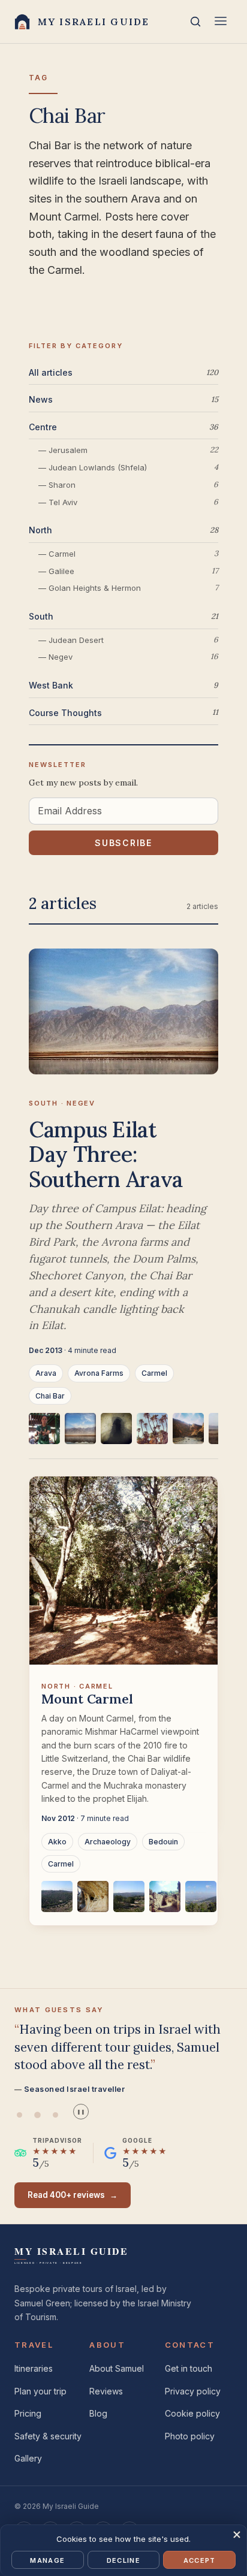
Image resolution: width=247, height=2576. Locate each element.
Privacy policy (193, 2391)
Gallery (28, 2458)
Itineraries (34, 2368)
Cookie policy (192, 2413)
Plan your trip (40, 2391)
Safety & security (48, 2436)
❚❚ (81, 2112)
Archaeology (108, 1842)
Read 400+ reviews (73, 2195)
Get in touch (189, 2368)
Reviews (106, 2391)
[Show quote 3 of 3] (55, 2115)
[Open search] (195, 22)
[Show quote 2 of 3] (37, 2115)
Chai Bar (50, 1396)
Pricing (28, 2413)
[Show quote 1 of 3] (19, 2115)
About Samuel (117, 2368)
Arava (46, 1373)
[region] (123, 1436)
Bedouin (163, 1842)
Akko (57, 1842)
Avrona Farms (99, 1373)
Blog (98, 2413)
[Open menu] (221, 22)
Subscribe (123, 843)
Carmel (154, 1373)
